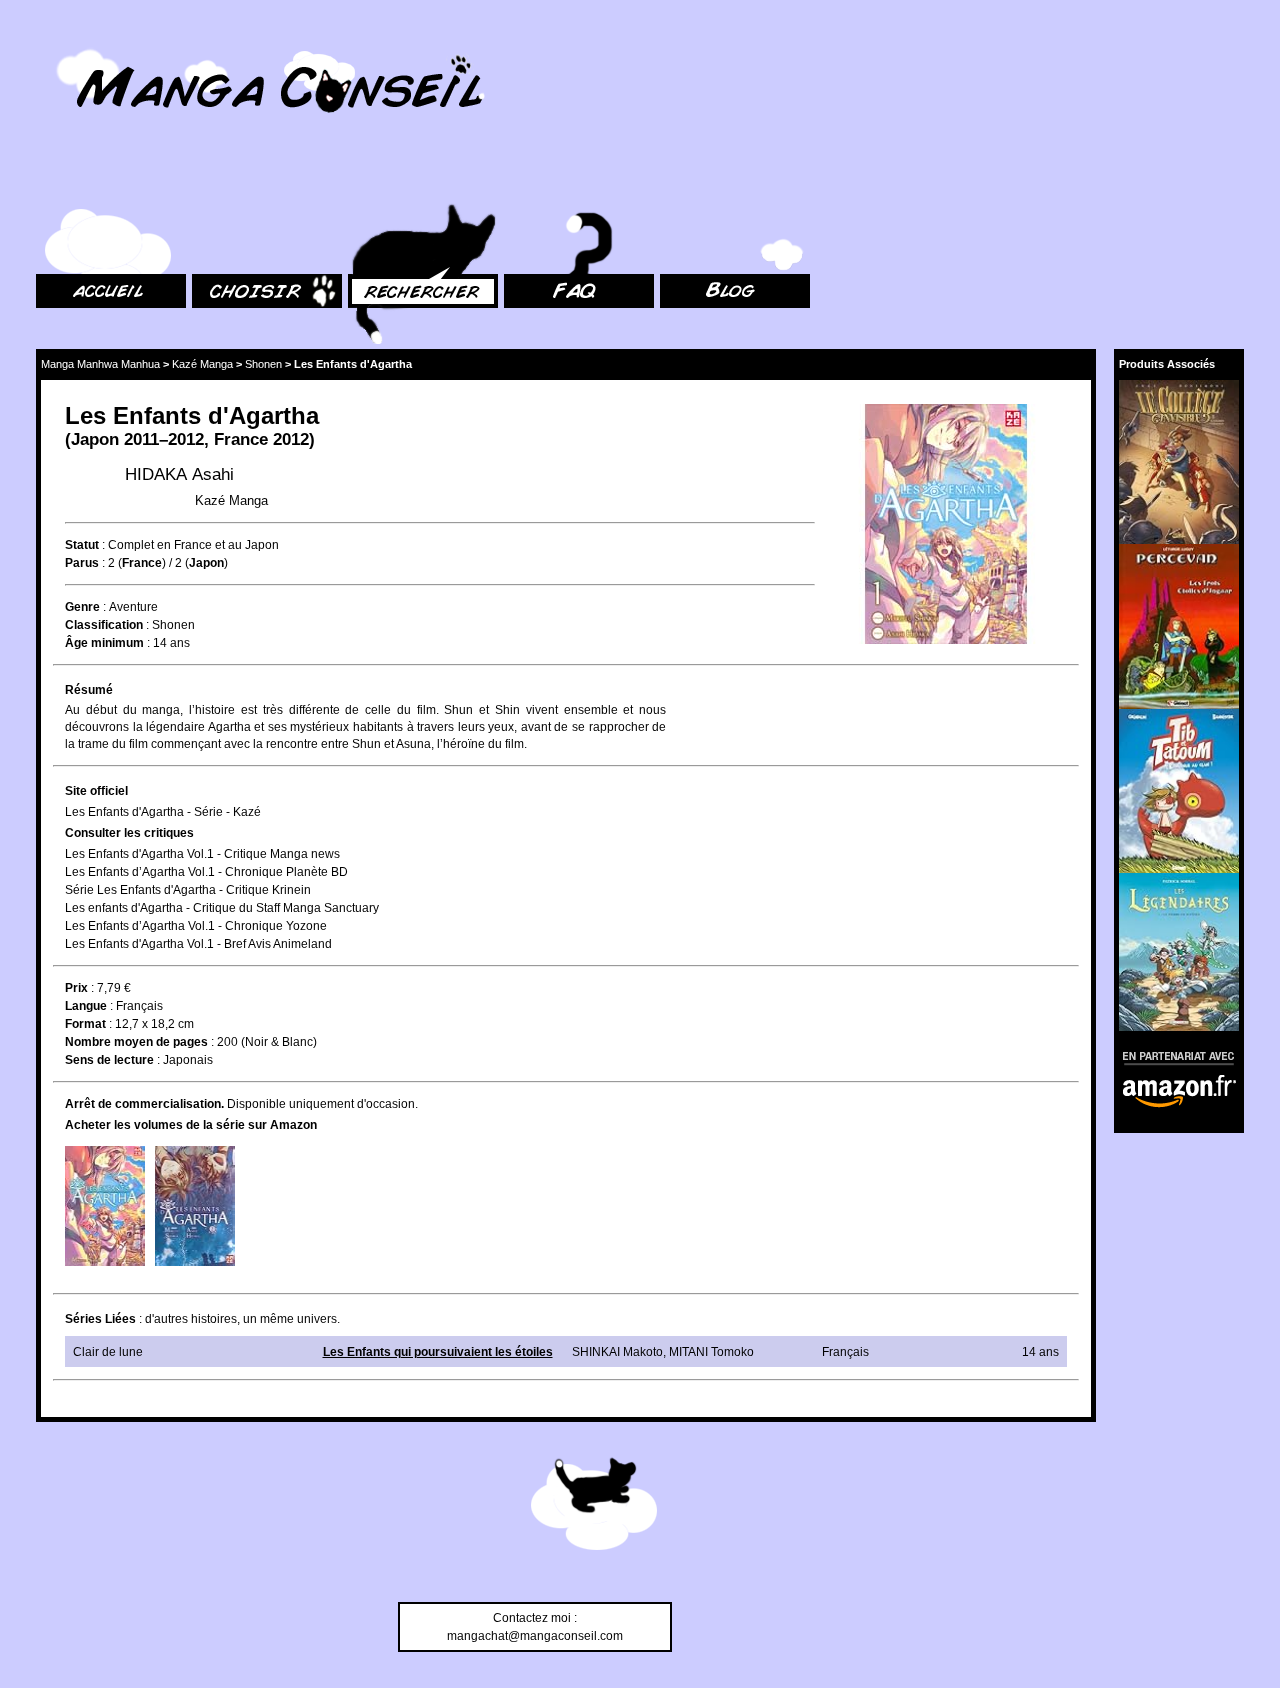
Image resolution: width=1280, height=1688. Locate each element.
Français (139, 1006)
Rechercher (380, 180)
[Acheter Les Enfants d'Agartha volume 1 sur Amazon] (105, 1206)
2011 (141, 439)
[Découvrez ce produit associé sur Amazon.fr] (1179, 462)
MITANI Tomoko (711, 1352)
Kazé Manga (202, 364)
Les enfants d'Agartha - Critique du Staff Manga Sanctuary (222, 908)
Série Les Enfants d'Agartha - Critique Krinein (188, 890)
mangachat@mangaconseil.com (535, 1636)
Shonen (263, 364)
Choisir (211, 180)
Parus (82, 563)
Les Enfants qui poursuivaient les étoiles (438, 1352)
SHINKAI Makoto (617, 1352)
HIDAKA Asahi (179, 474)
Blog (672, 180)
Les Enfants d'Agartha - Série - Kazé (163, 812)
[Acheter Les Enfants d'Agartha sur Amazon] (947, 526)
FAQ (515, 180)
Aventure (133, 607)
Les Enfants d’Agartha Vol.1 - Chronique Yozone (196, 926)
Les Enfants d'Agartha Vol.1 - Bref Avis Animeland (198, 944)
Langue (86, 1006)
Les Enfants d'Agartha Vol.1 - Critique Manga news (202, 854)
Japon (95, 439)
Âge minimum (104, 643)
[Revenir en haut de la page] (594, 1507)
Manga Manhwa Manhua (100, 364)
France (241, 439)
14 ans (171, 643)
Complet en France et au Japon (193, 545)
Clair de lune (108, 1352)
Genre (82, 607)
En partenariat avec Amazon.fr (1172, 1055)
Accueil (56, 180)
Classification (104, 625)
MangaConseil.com (90, 42)
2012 (291, 439)
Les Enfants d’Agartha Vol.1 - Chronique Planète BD (206, 872)
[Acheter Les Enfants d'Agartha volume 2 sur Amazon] (195, 1206)
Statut (82, 545)
